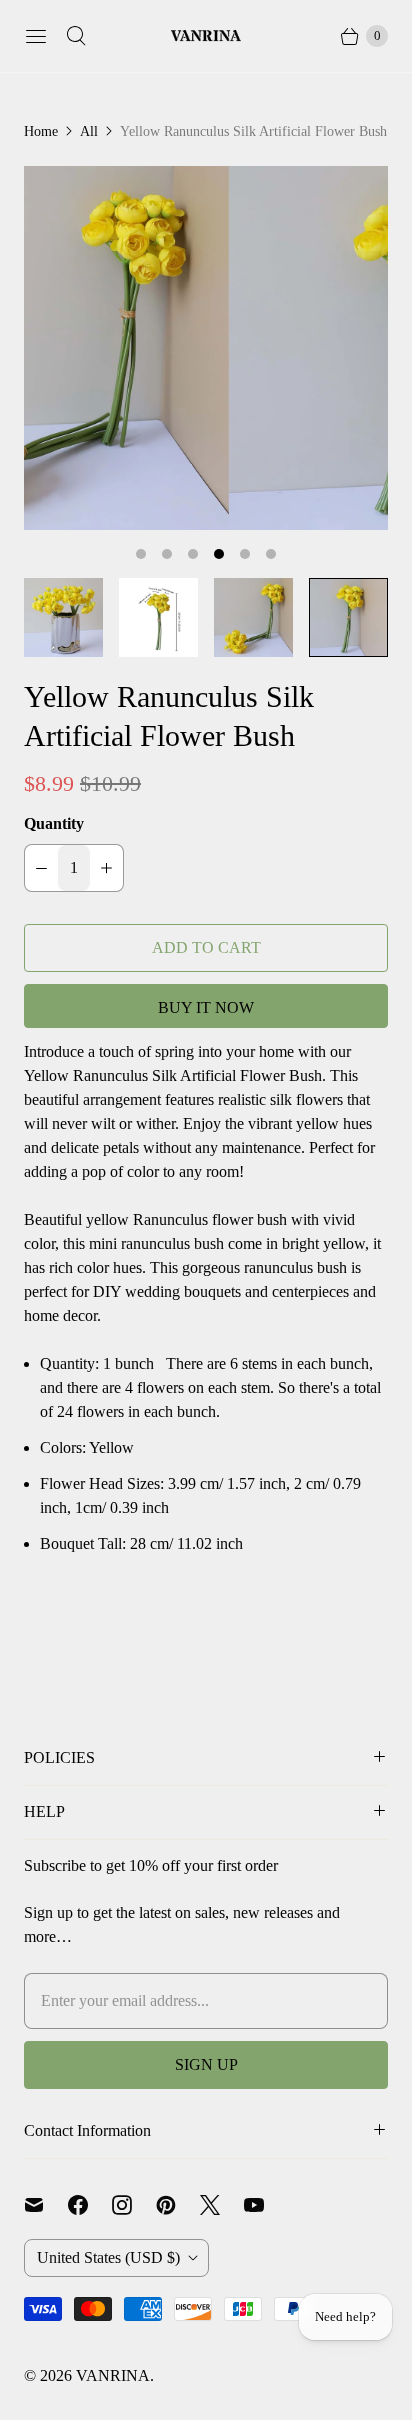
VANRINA (113, 2375)
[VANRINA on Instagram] (134, 2205)
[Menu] (36, 36)
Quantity (54, 823)
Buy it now (206, 1007)
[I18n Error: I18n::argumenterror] (63, 617)
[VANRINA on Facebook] (90, 2205)
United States (108, 2257)
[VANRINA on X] (222, 2205)
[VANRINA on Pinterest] (178, 2205)
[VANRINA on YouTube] (266, 2205)
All (89, 131)
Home (41, 131)
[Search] (76, 36)
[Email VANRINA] (46, 2205)
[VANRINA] (206, 36)
